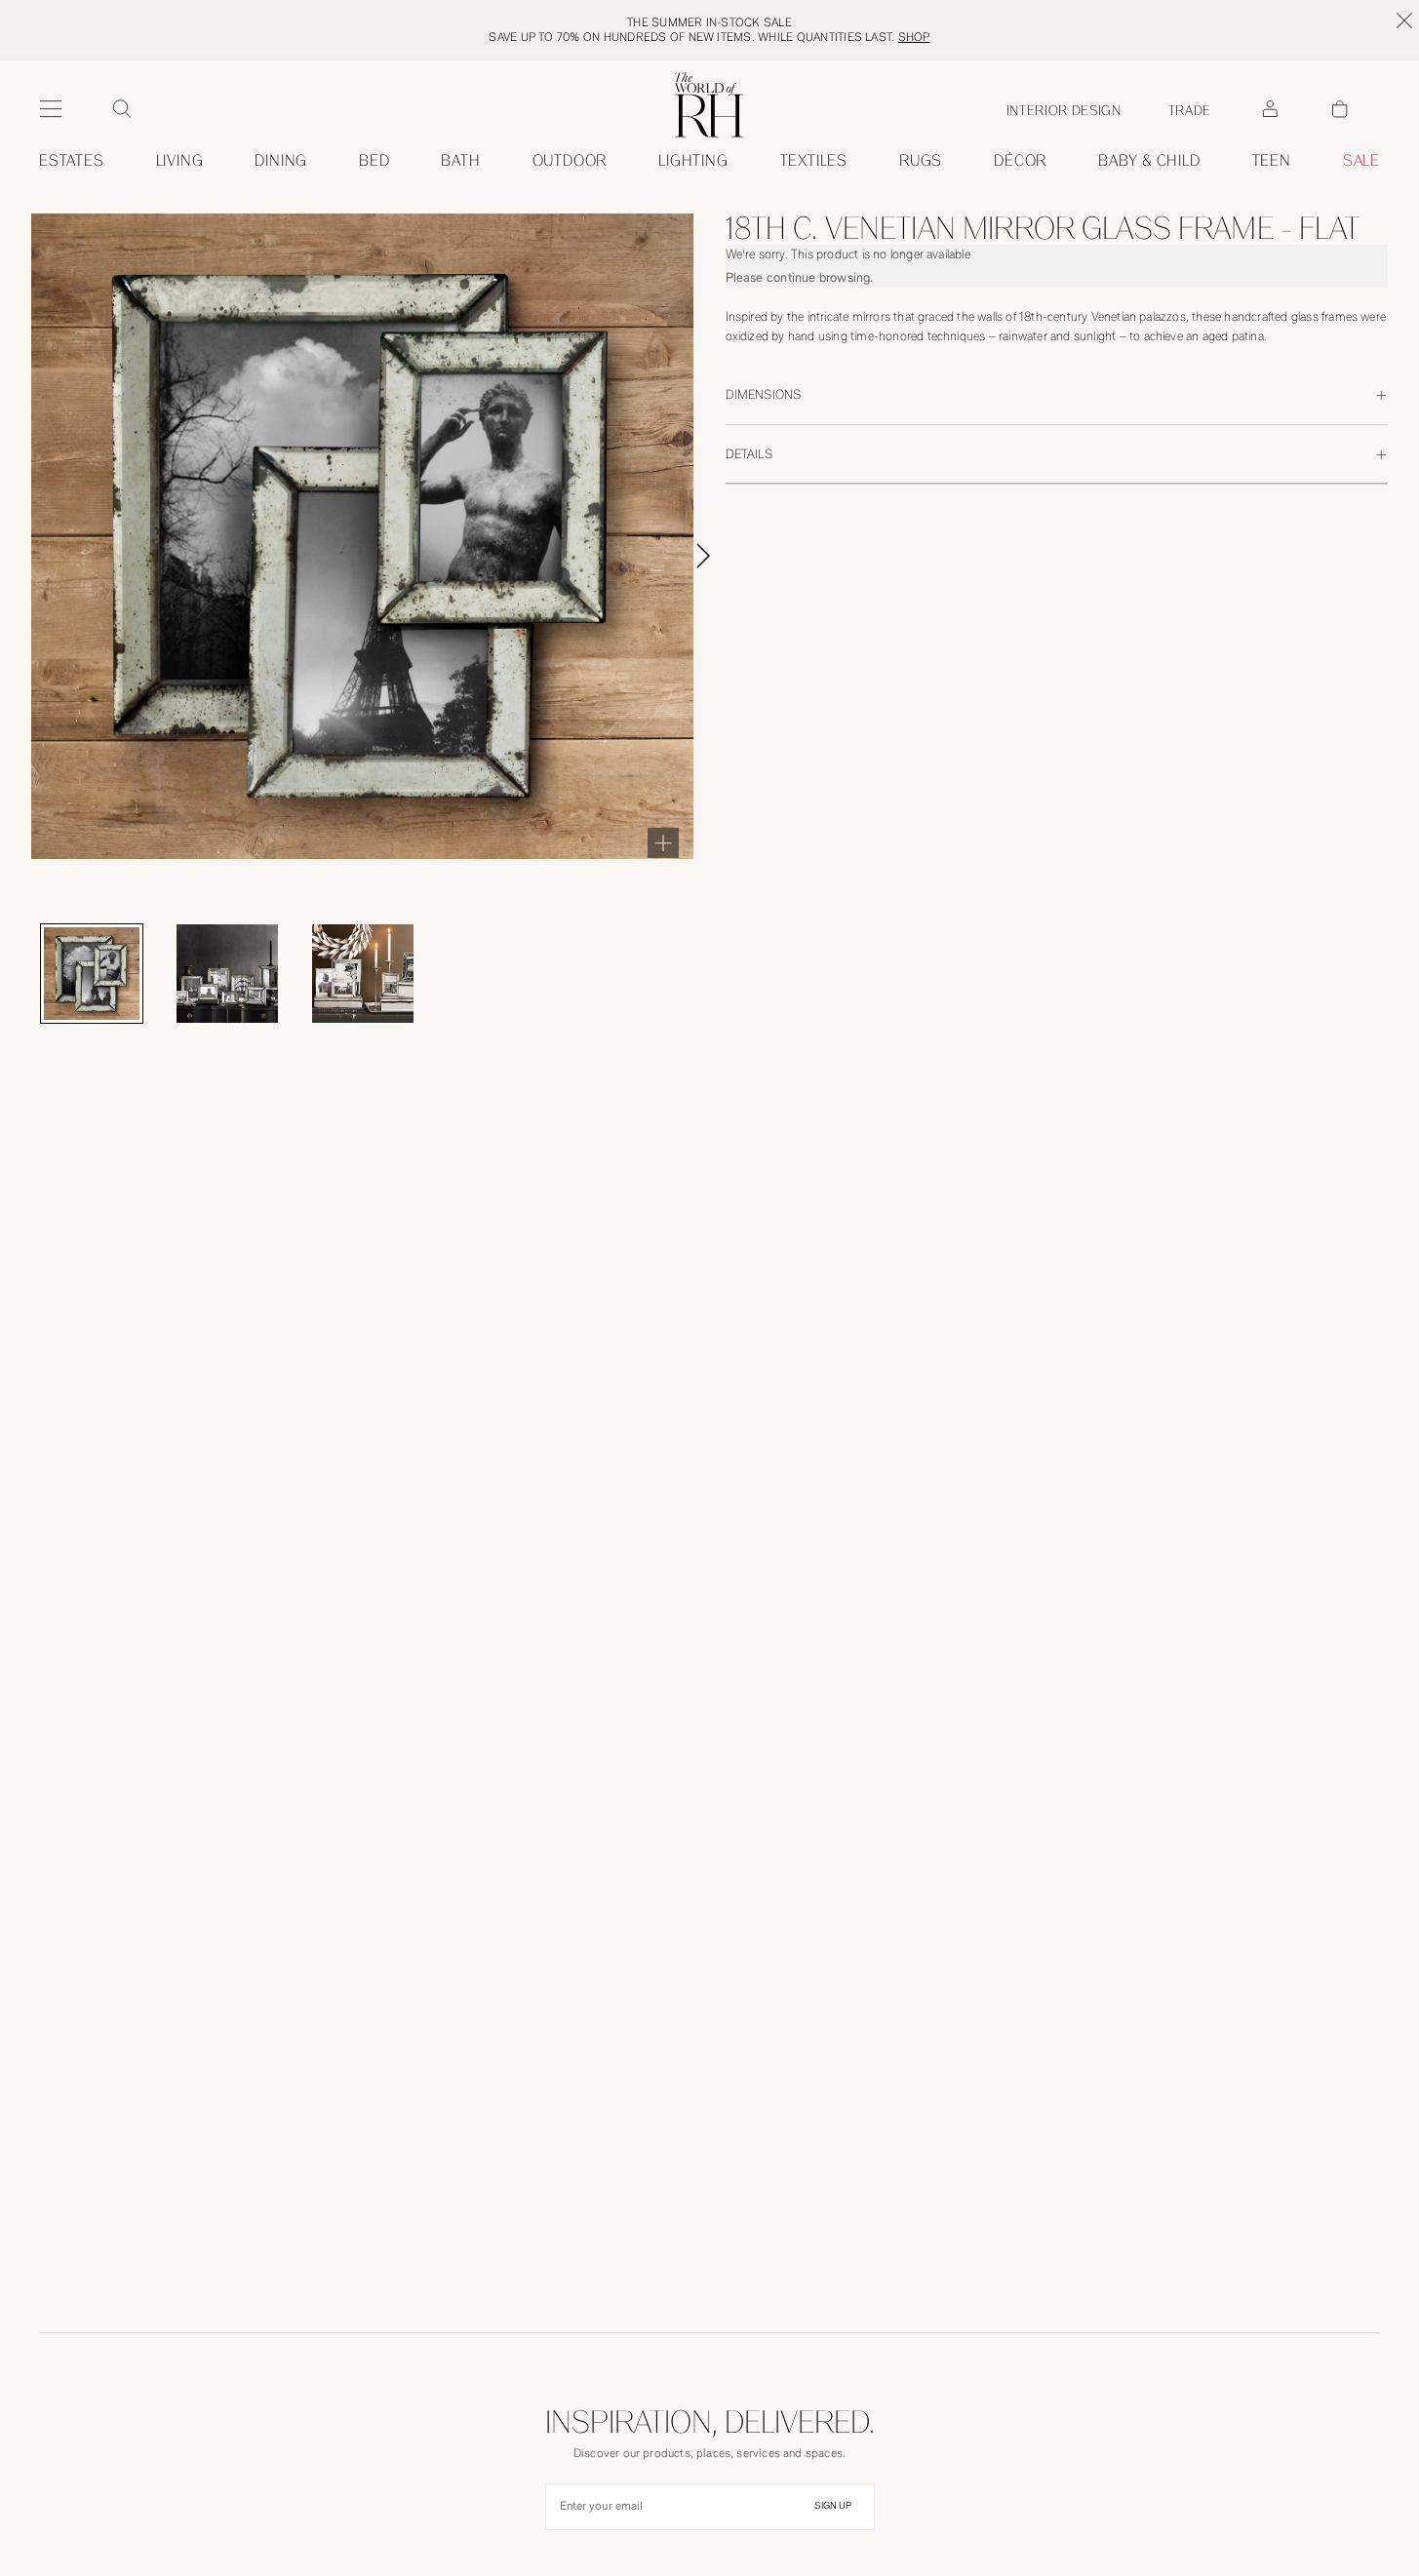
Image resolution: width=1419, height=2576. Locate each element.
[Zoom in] (663, 842)
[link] (1149, 161)
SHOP (914, 37)
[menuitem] (72, 161)
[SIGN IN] (1270, 109)
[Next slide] (726, 556)
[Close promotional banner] (1404, 20)
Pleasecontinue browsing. (800, 277)
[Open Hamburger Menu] (51, 109)
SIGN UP (833, 2506)
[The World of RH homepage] (709, 105)
